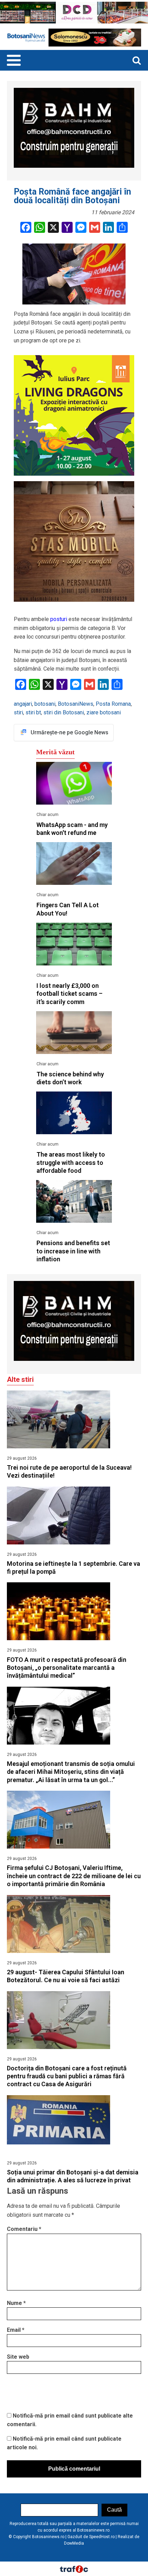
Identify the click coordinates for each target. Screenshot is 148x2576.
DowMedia (74, 2543)
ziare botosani (104, 712)
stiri (18, 712)
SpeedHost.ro (102, 2537)
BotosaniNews (76, 704)
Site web (18, 2357)
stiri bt (33, 712)
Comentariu (24, 2229)
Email (16, 2330)
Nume (16, 2303)
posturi (59, 619)
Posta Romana (113, 704)
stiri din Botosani (64, 712)
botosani (45, 704)
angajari (23, 704)
